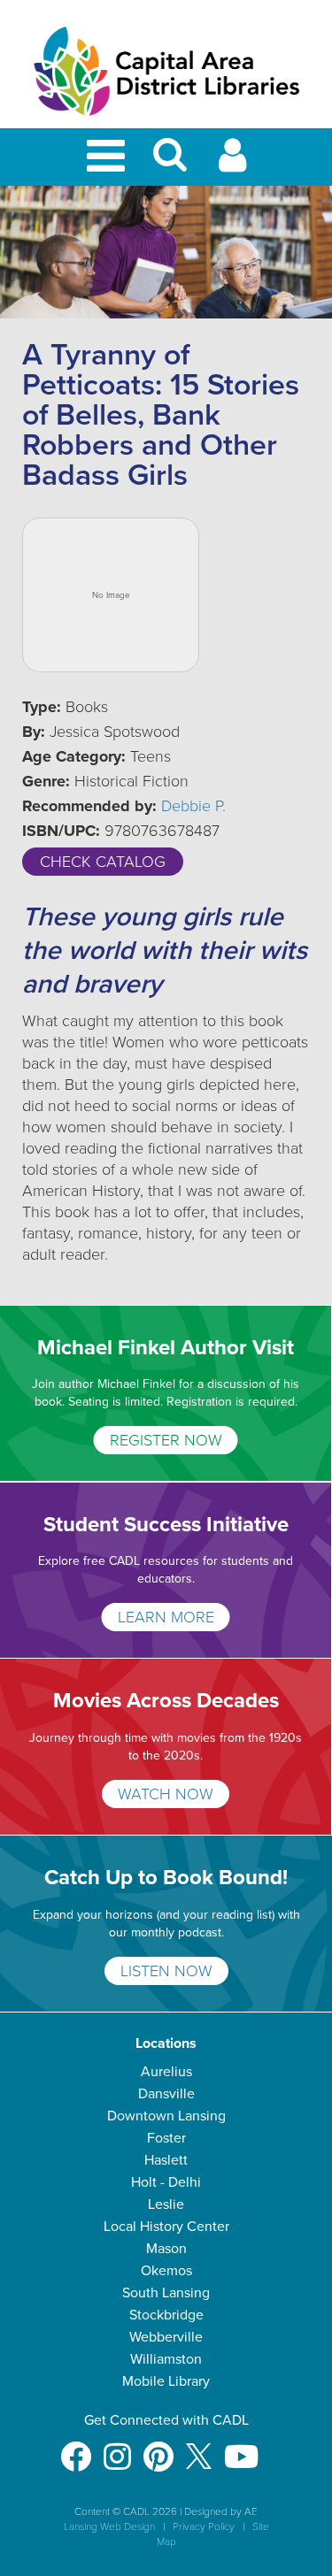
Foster (166, 2138)
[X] (199, 2448)
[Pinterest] (158, 2448)
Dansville (166, 2094)
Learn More (166, 1617)
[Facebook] (76, 2448)
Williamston (166, 2359)
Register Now (166, 1440)
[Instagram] (117, 2448)
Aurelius (166, 2072)
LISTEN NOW (166, 1971)
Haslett (166, 2160)
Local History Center (166, 2227)
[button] (170, 162)
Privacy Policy (204, 2526)
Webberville (166, 2337)
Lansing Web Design (109, 2526)
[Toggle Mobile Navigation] (109, 157)
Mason (166, 2249)
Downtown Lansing (166, 2116)
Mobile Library (166, 2381)
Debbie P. (193, 806)
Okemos (166, 2271)
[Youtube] (241, 2448)
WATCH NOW (166, 1794)
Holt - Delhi (166, 2182)
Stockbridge (166, 2315)
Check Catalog (103, 862)
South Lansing (166, 2293)
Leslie (166, 2204)
